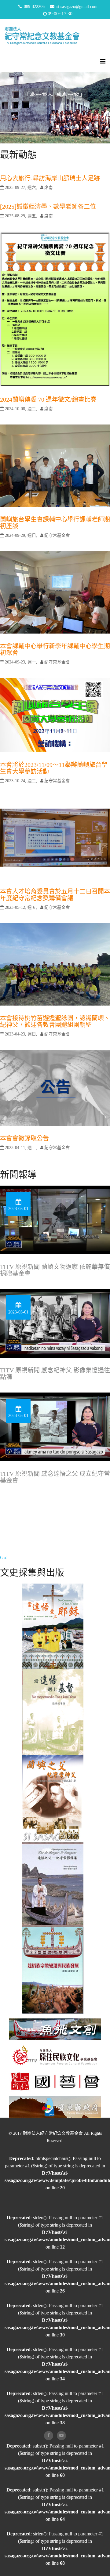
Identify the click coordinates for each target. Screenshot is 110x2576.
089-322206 (34, 7)
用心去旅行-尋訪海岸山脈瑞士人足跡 (50, 178)
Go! (4, 1557)
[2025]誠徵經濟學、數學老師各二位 (48, 207)
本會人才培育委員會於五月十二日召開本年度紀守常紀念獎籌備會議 (55, 895)
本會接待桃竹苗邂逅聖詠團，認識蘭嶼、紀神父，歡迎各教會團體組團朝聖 (55, 1021)
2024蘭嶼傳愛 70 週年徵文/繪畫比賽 (48, 399)
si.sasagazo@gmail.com (77, 7)
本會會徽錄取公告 (24, 1138)
